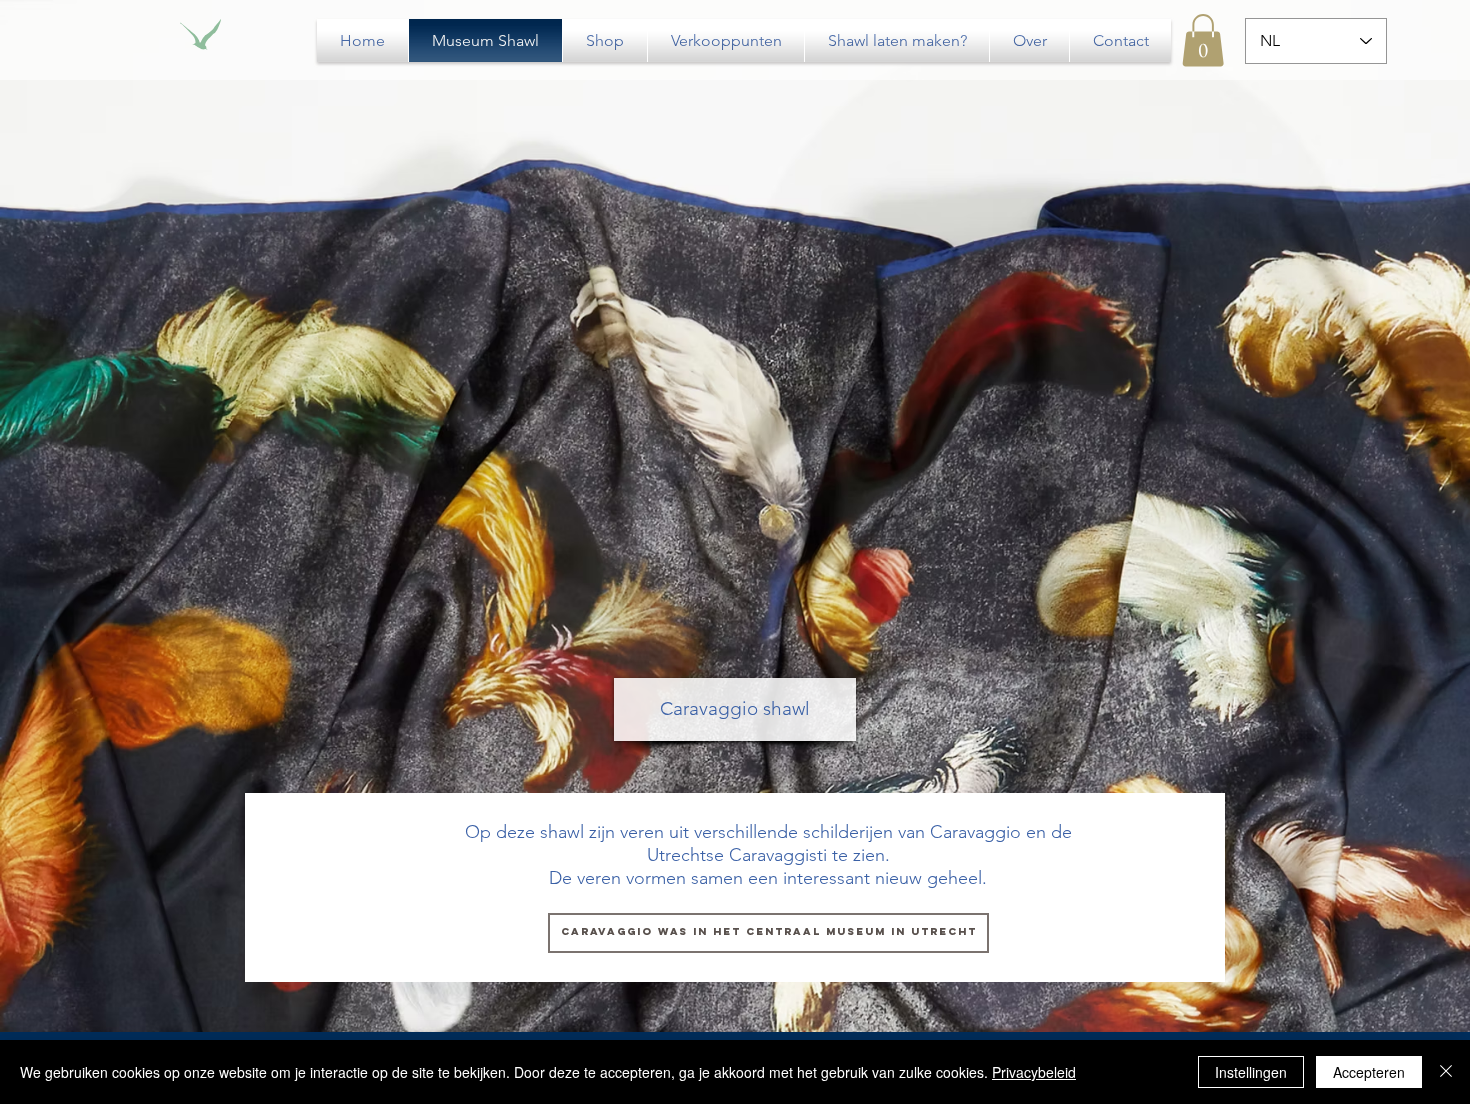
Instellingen (1251, 1072)
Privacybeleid (1034, 1072)
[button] (1203, 40)
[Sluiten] (1446, 1072)
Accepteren (1369, 1072)
